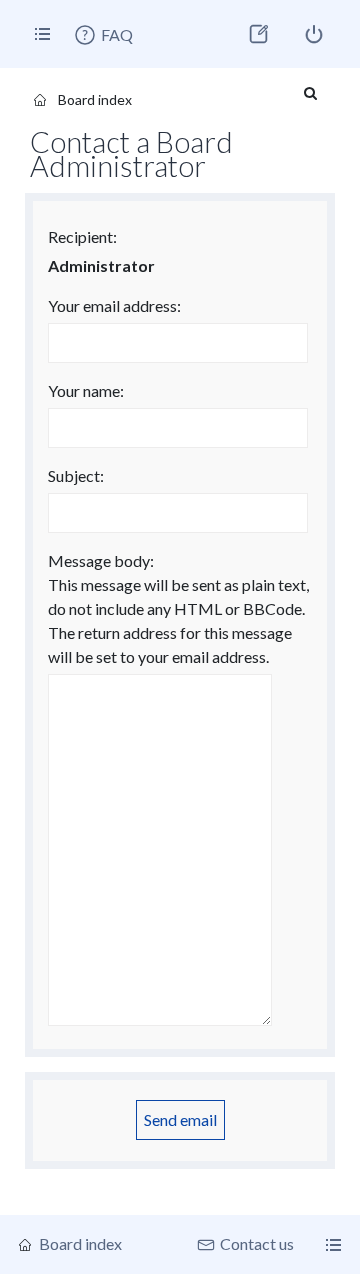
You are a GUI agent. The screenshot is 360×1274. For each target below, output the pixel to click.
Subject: (76, 475)
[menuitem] (103, 35)
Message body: (101, 560)
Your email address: (114, 305)
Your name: (86, 390)
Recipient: (82, 236)
